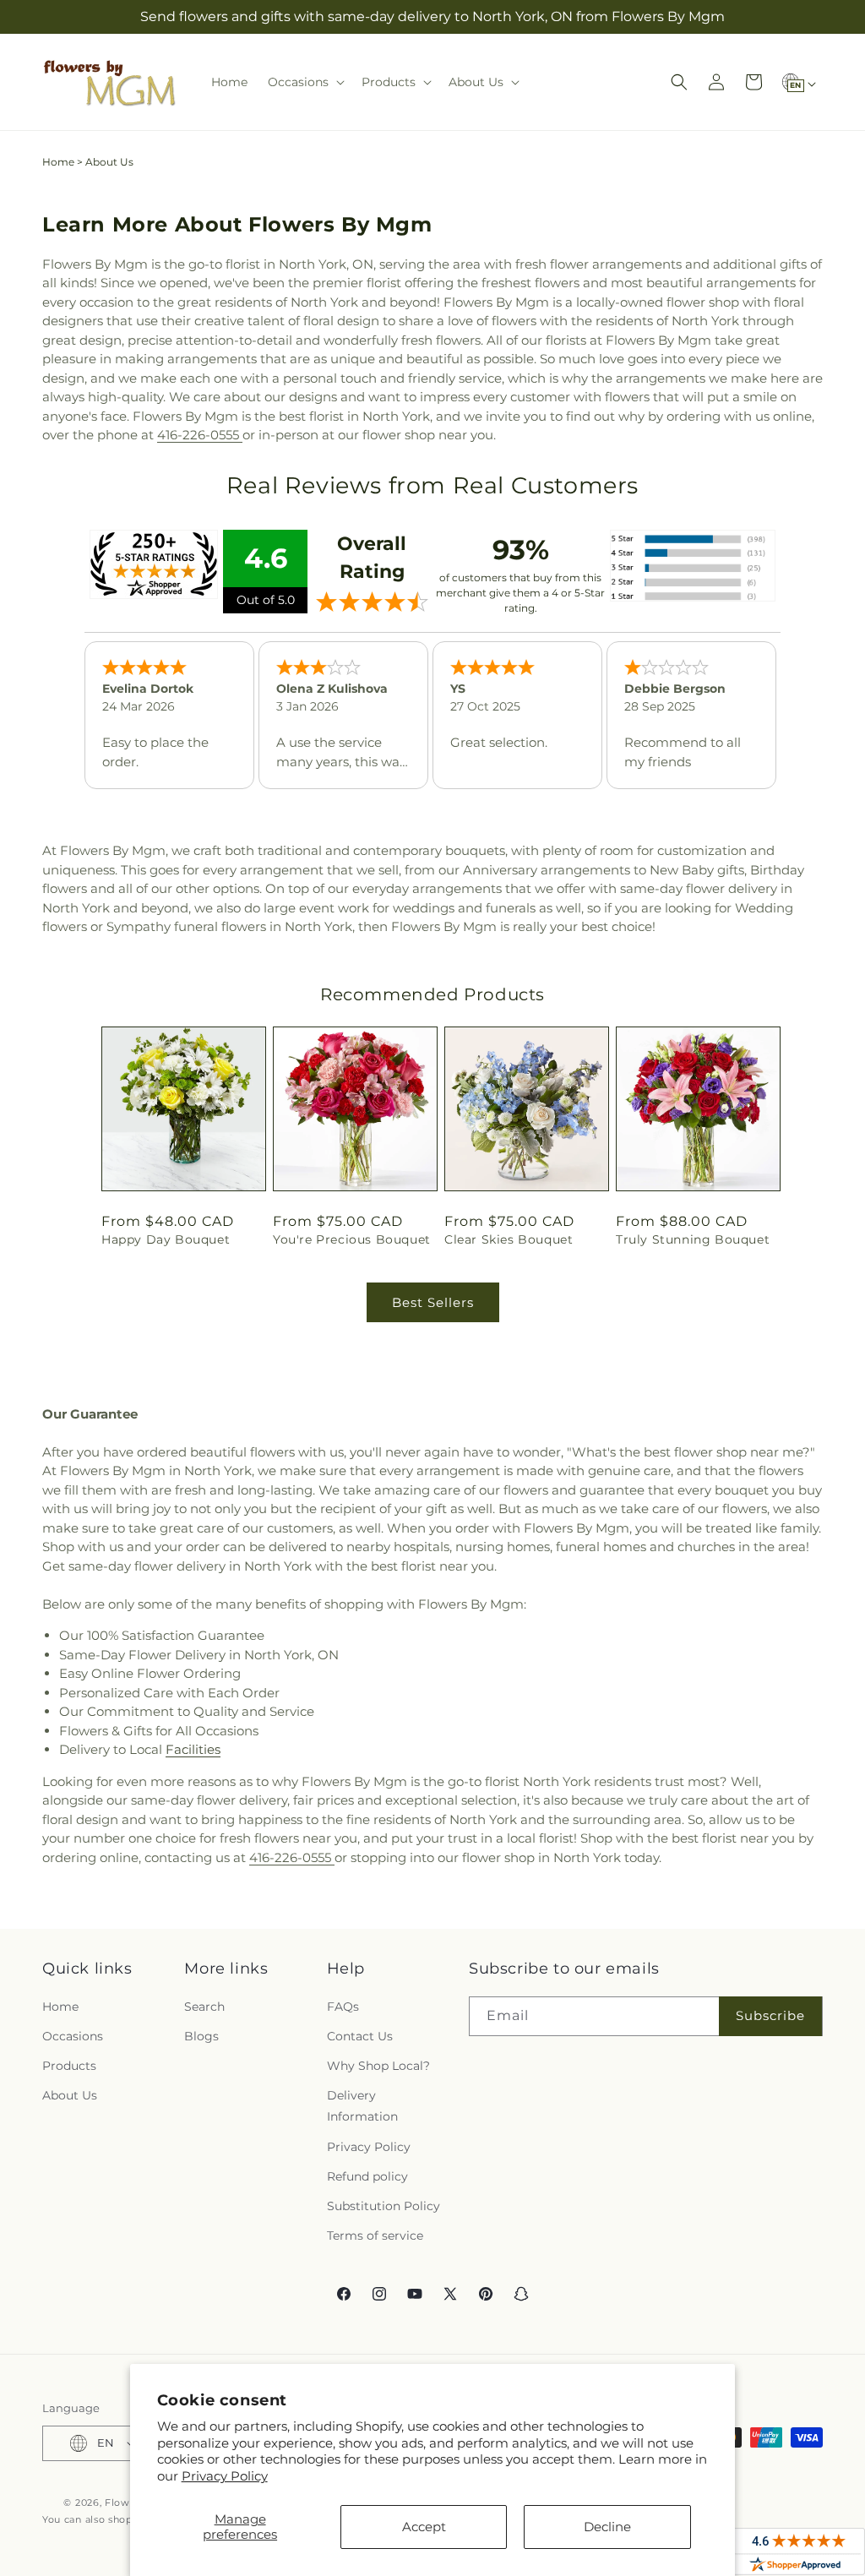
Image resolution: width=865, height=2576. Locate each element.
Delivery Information (362, 2106)
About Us (70, 2095)
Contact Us (360, 2036)
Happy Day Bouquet (166, 1239)
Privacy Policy (225, 2476)
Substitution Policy (384, 2206)
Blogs (201, 2036)
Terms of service (375, 2236)
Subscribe (770, 2015)
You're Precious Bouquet (352, 1239)
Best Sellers (433, 1302)
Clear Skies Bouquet (509, 1239)
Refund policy (367, 2176)
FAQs (343, 2007)
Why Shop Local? (378, 2066)
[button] (305, 82)
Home (58, 162)
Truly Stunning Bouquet (693, 1239)
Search (204, 2007)
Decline (607, 2527)
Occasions (73, 2036)
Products (69, 2066)
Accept (424, 2527)
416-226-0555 (200, 435)
